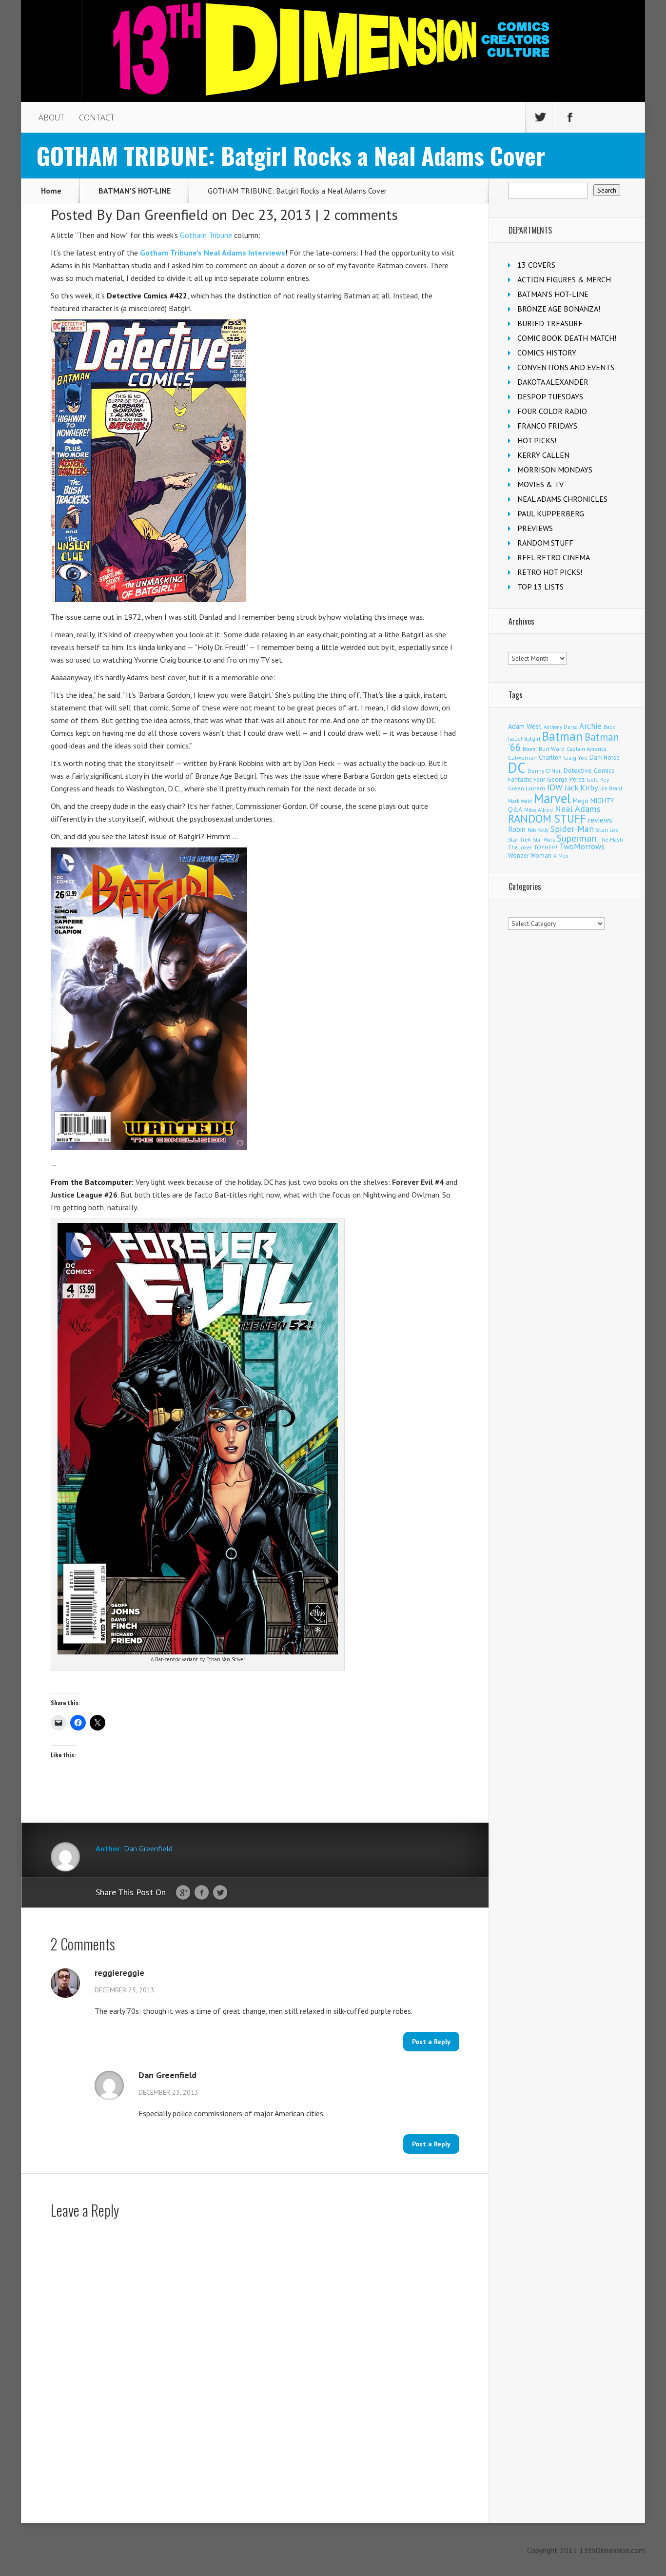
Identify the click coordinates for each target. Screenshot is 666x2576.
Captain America (587, 749)
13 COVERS (536, 265)
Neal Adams (578, 809)
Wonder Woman (530, 855)
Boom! (530, 749)
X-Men (561, 856)
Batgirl (532, 738)
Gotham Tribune (206, 235)
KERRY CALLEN (543, 455)
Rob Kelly (538, 830)
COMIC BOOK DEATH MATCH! (567, 338)
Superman (577, 838)
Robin (517, 829)
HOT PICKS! (537, 440)
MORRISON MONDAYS (555, 470)
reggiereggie (119, 1973)
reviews (600, 820)
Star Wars (544, 840)
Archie (590, 726)
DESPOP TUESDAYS (550, 396)
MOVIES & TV (540, 484)
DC (517, 767)
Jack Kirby (581, 787)
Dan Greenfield (162, 214)
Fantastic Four (527, 779)
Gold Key (598, 779)
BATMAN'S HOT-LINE (135, 191)
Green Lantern (527, 788)
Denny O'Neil (545, 771)
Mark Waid (520, 801)
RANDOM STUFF (545, 543)
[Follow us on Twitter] (540, 118)
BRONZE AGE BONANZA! (559, 309)
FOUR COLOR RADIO (552, 411)
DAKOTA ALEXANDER (553, 382)
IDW (555, 787)
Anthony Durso (560, 727)
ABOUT (51, 118)
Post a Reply (431, 2042)
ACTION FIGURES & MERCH (564, 279)
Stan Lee (607, 830)
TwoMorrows (582, 846)
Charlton (550, 757)
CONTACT (97, 118)
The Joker (520, 847)
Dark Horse (605, 757)
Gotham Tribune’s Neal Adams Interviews (213, 253)
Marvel (552, 798)
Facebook (202, 1893)
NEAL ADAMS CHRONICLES (562, 499)
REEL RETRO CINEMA (554, 557)
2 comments (360, 214)
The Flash (611, 839)
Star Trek (519, 839)
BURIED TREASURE (550, 323)
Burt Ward (552, 749)
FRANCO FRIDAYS (547, 426)
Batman (562, 736)
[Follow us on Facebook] (570, 118)
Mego (581, 801)
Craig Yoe (576, 757)
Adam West (525, 726)
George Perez (566, 779)
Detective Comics (589, 770)
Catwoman (522, 757)
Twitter (220, 1893)
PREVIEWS (535, 528)
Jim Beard (611, 788)
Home (51, 191)
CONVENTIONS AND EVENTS (566, 367)
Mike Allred (539, 810)
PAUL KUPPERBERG (551, 513)
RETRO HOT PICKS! (550, 572)
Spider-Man (572, 829)
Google (183, 1893)
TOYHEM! (546, 847)
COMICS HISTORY (547, 353)
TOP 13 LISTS (540, 587)
